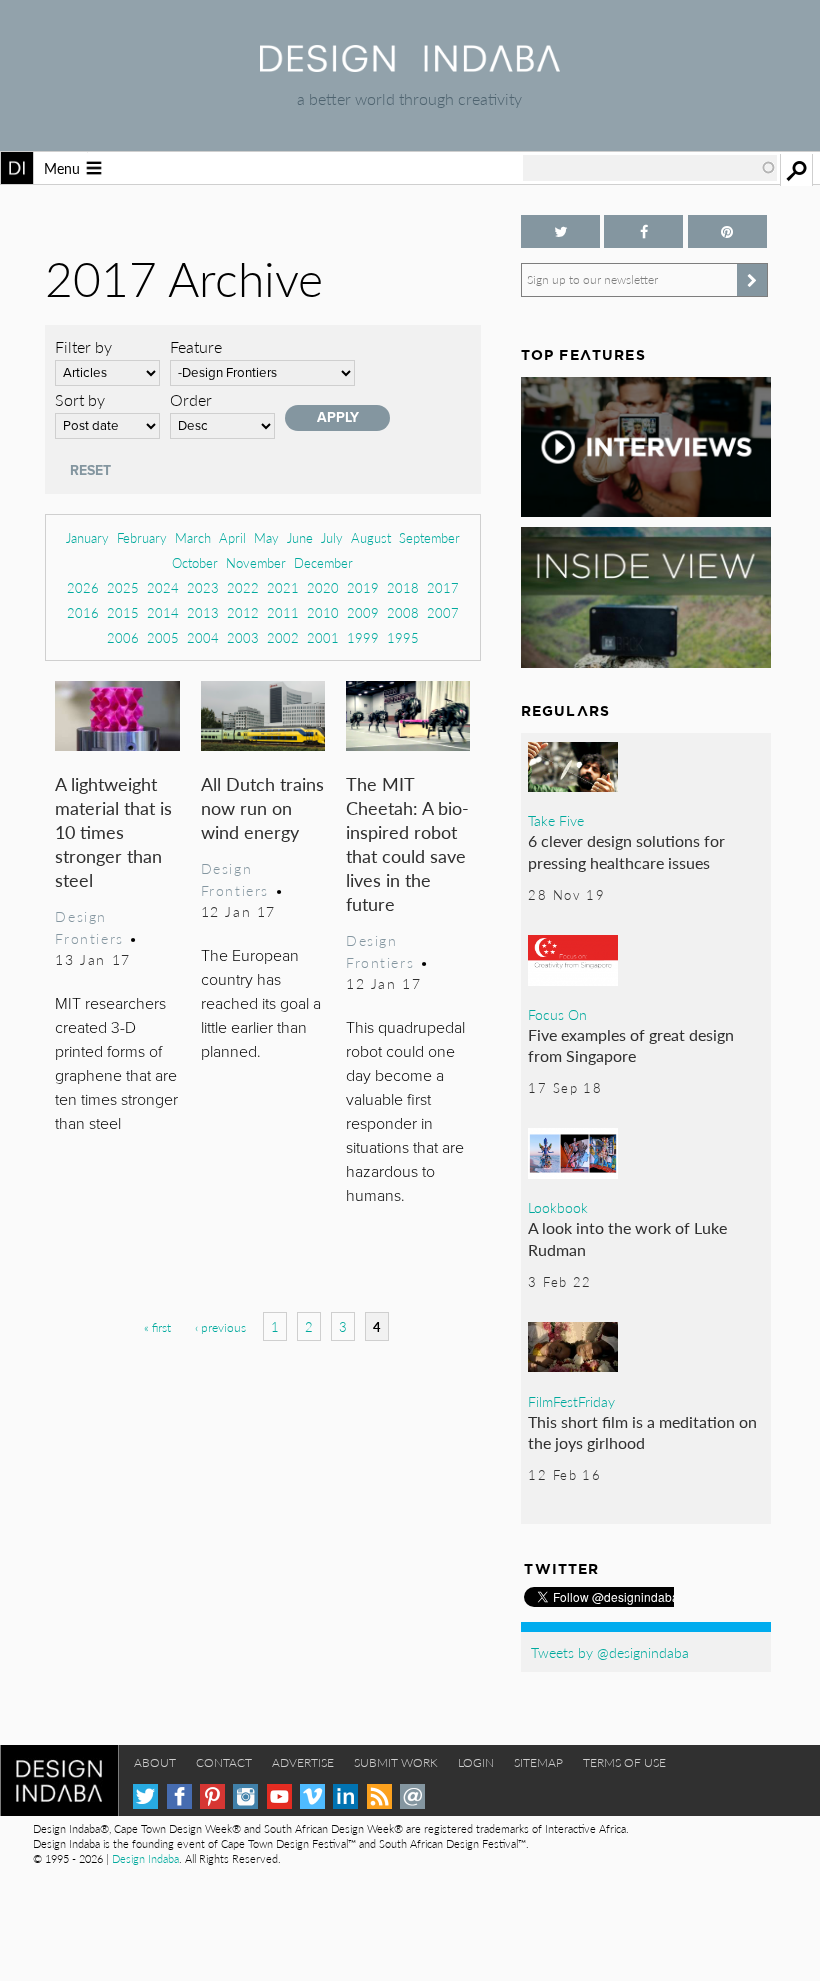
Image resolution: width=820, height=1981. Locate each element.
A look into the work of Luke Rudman (627, 1238)
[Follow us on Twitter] (560, 231)
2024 (163, 587)
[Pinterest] (212, 1796)
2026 (83, 587)
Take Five (556, 820)
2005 (163, 637)
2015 (123, 612)
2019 (363, 587)
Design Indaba (145, 1858)
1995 (403, 637)
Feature (196, 346)
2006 (123, 637)
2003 (243, 637)
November (256, 562)
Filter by (83, 346)
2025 (123, 587)
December (323, 562)
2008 (403, 612)
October (195, 562)
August (371, 537)
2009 (363, 612)
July (332, 537)
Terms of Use (624, 1762)
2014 (163, 612)
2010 (323, 612)
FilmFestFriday (571, 1401)
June (300, 537)
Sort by (80, 399)
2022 (243, 587)
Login (476, 1762)
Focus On (557, 1014)
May (266, 537)
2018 (403, 587)
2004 (203, 637)
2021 (283, 587)
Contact (224, 1762)
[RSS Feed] (379, 1796)
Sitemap (538, 1762)
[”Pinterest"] (727, 231)
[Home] (410, 65)
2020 (323, 587)
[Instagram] (245, 1796)
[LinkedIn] (345, 1796)
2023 (203, 587)
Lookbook (558, 1207)
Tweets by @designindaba (610, 1652)
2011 (283, 612)
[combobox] (650, 168)
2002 (283, 637)
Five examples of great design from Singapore (631, 1045)
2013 (203, 612)
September (429, 537)
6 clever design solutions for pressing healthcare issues (626, 851)
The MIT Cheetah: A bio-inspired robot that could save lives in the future (407, 843)
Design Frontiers (89, 927)
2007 (443, 612)
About (155, 1762)
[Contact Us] (412, 1796)
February (142, 537)
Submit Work (396, 1762)
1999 (363, 637)
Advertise (303, 1762)
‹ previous (220, 1327)
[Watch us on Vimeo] (312, 1796)
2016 (83, 612)
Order (191, 399)
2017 (443, 587)
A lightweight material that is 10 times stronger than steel (113, 831)
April (232, 537)
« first (157, 1327)
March (193, 537)
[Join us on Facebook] (643, 231)
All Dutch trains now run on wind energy (262, 807)
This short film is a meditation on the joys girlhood (642, 1432)
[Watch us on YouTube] (279, 1796)
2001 (323, 637)
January (87, 537)
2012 (243, 612)
